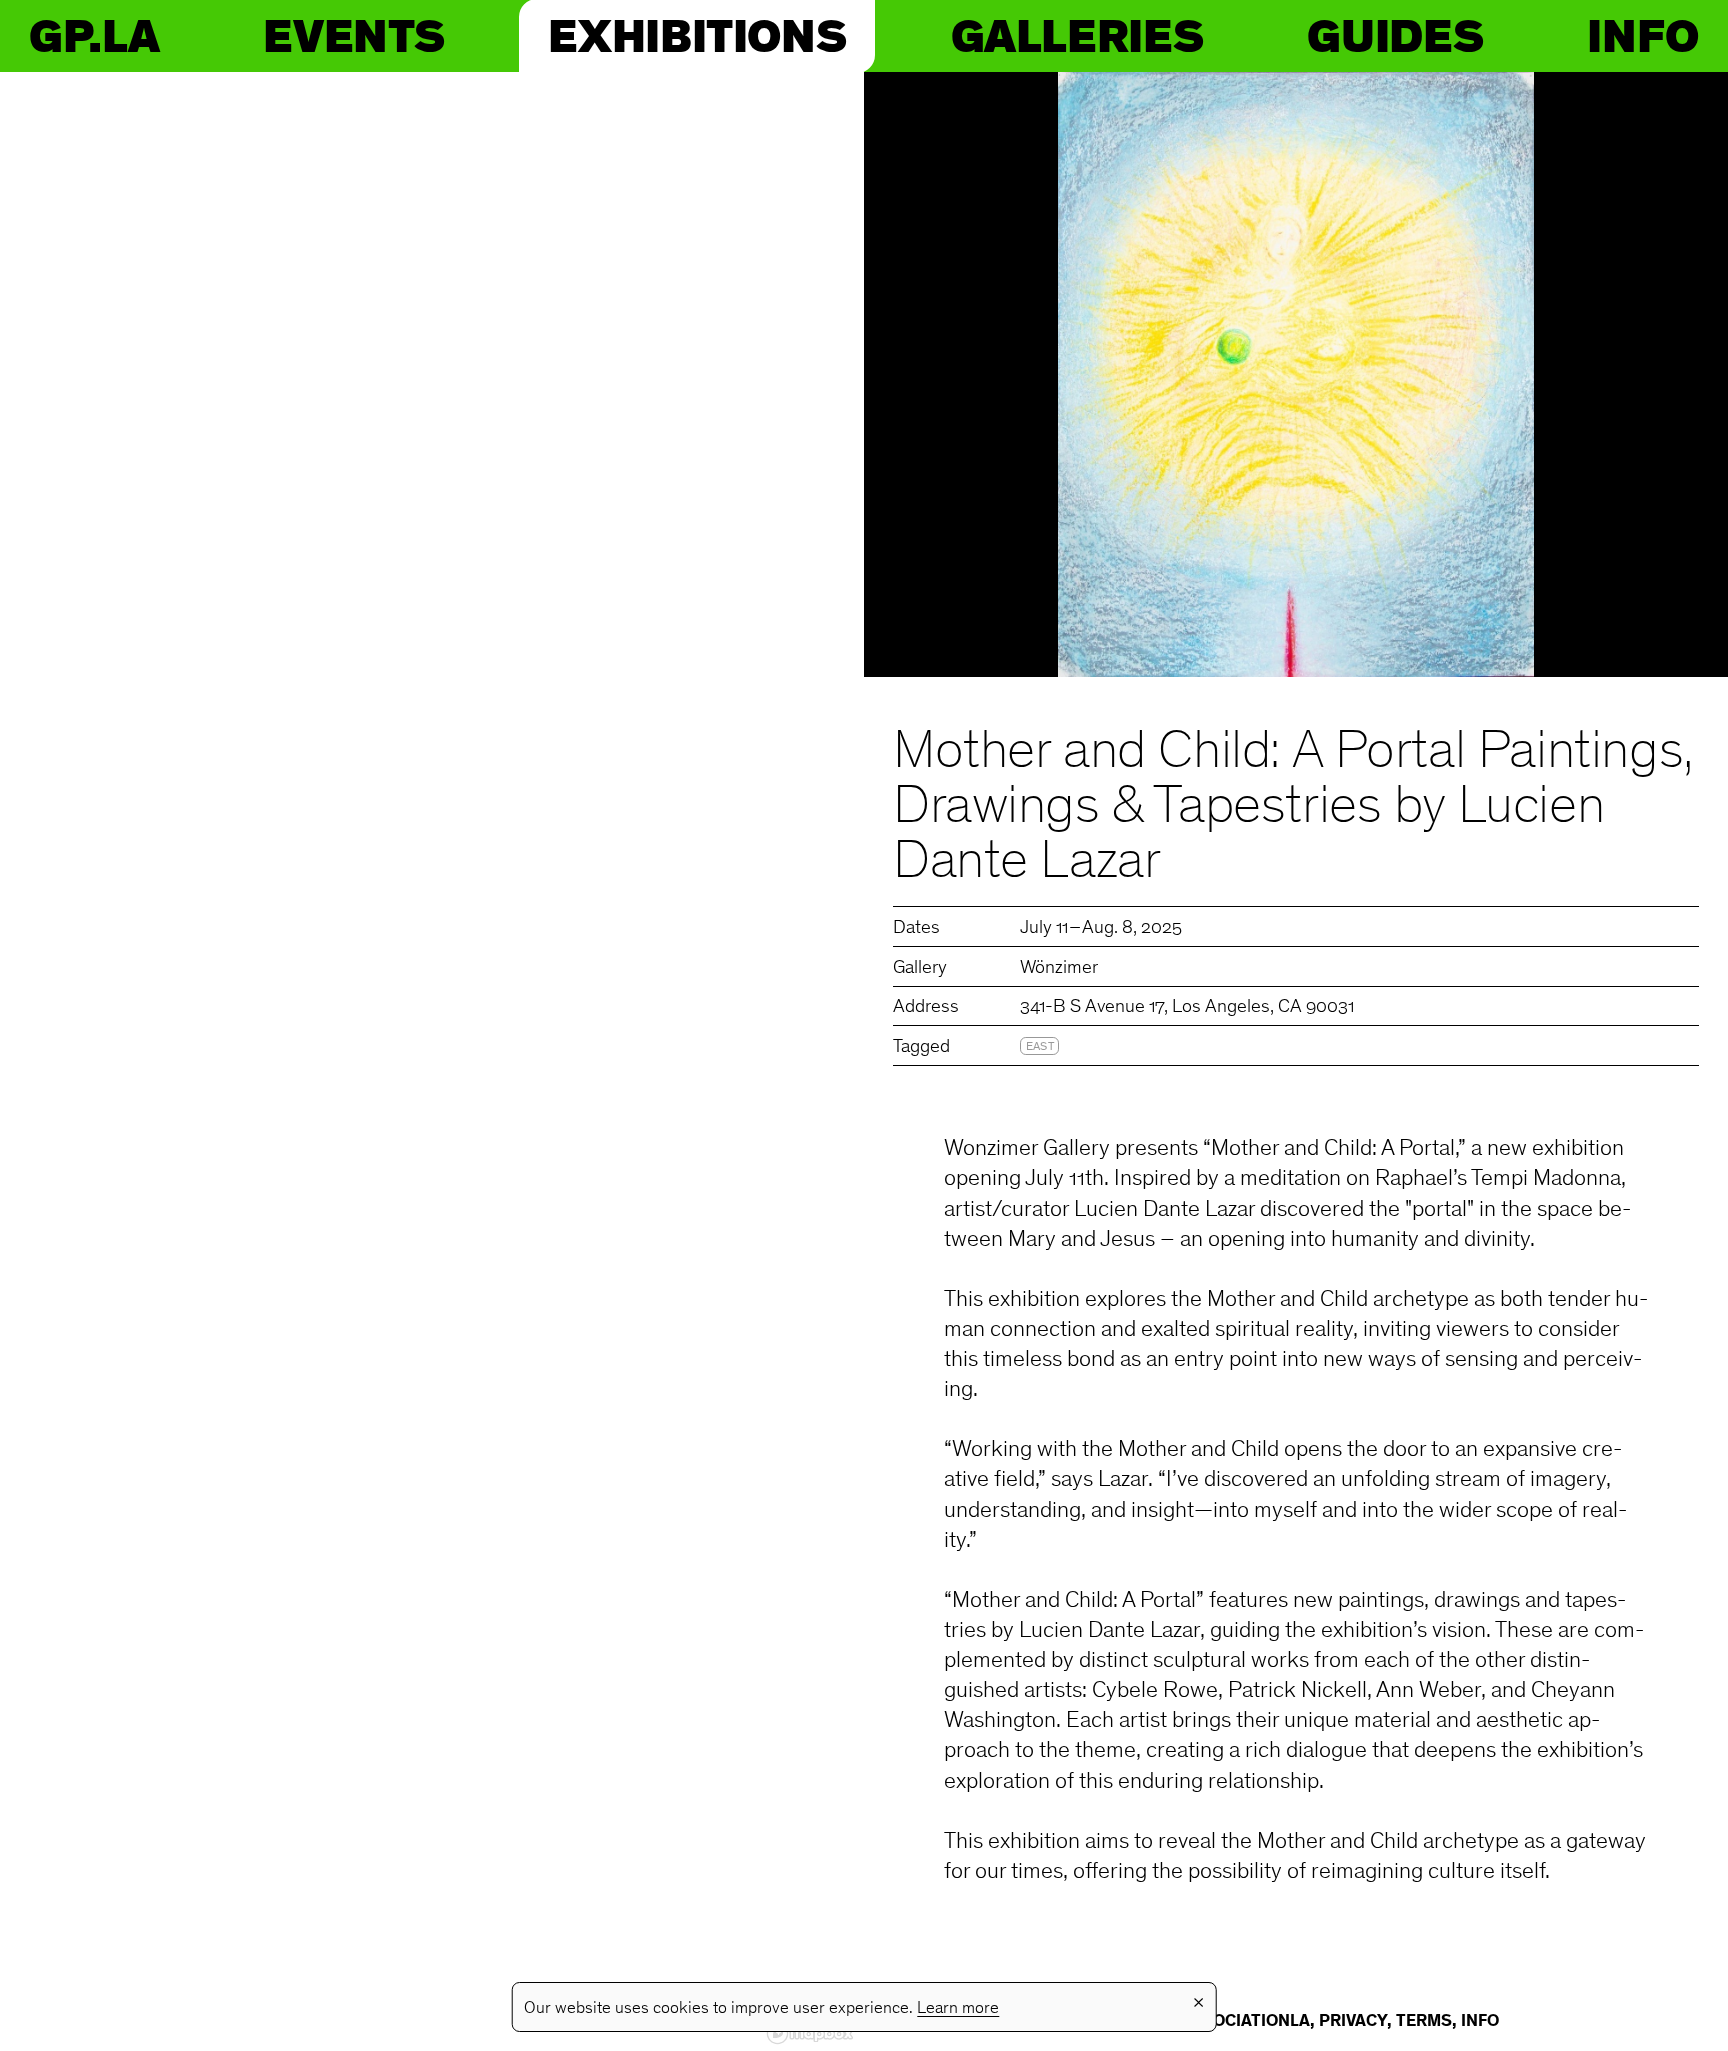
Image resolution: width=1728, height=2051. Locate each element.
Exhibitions (697, 35)
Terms (1424, 2022)
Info (1643, 35)
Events (353, 35)
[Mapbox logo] (810, 2033)
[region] (432, 1061)
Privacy (1353, 2022)
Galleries (1077, 35)
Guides (1395, 35)
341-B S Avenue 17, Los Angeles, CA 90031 (1187, 1007)
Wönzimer (1059, 968)
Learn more (958, 2009)
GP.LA (94, 35)
